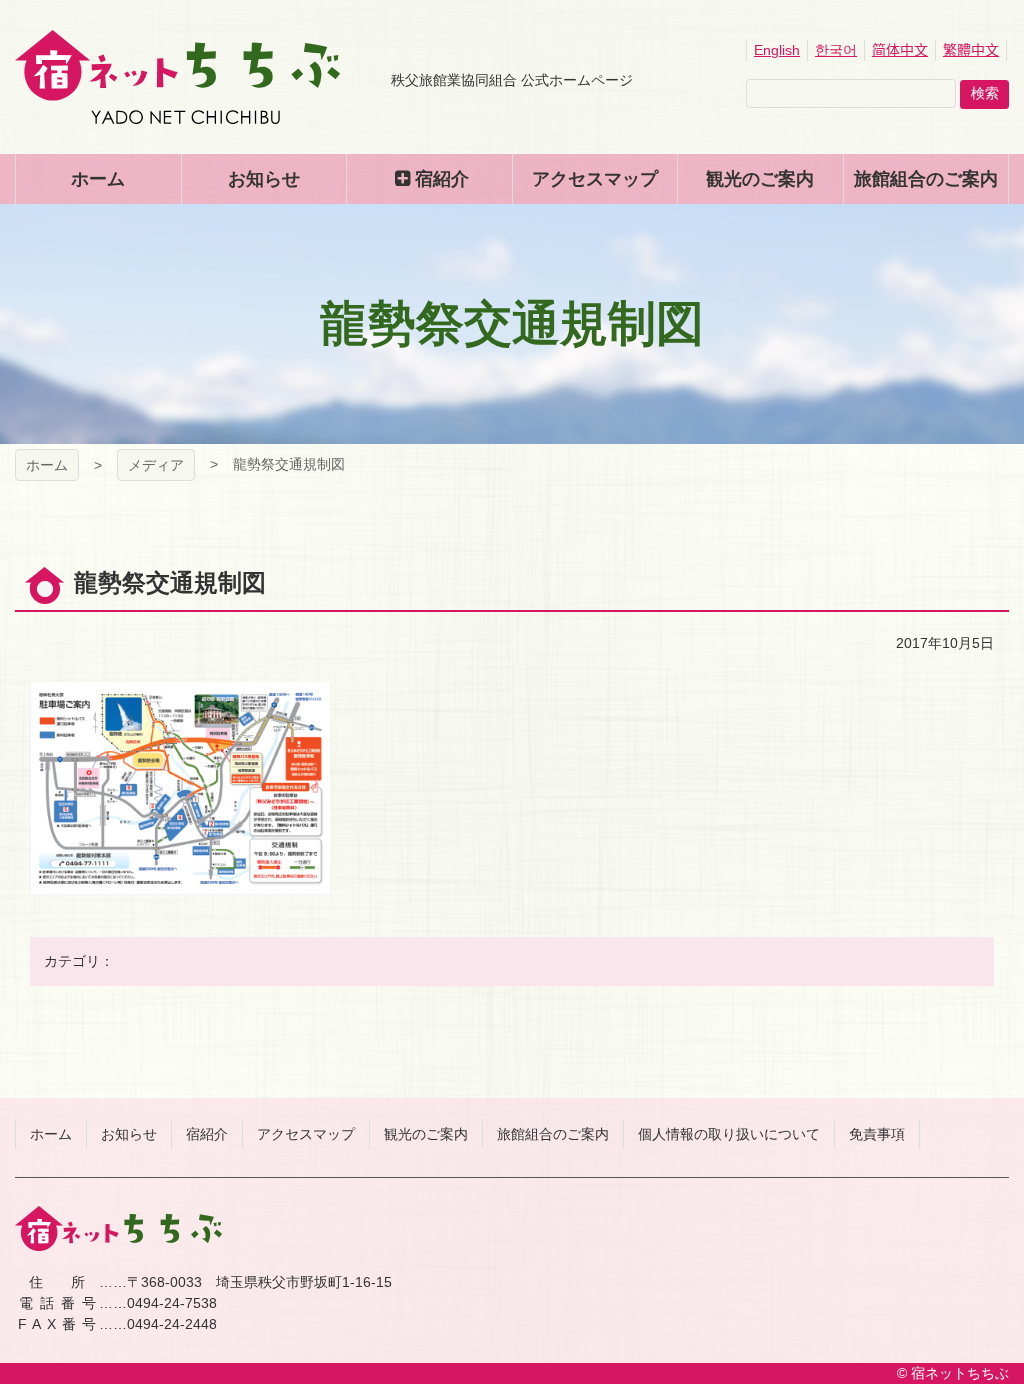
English (777, 50)
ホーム (47, 465)
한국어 (836, 50)
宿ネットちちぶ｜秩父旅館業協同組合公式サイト (177, 77)
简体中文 (900, 50)
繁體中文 (971, 50)
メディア (156, 465)
